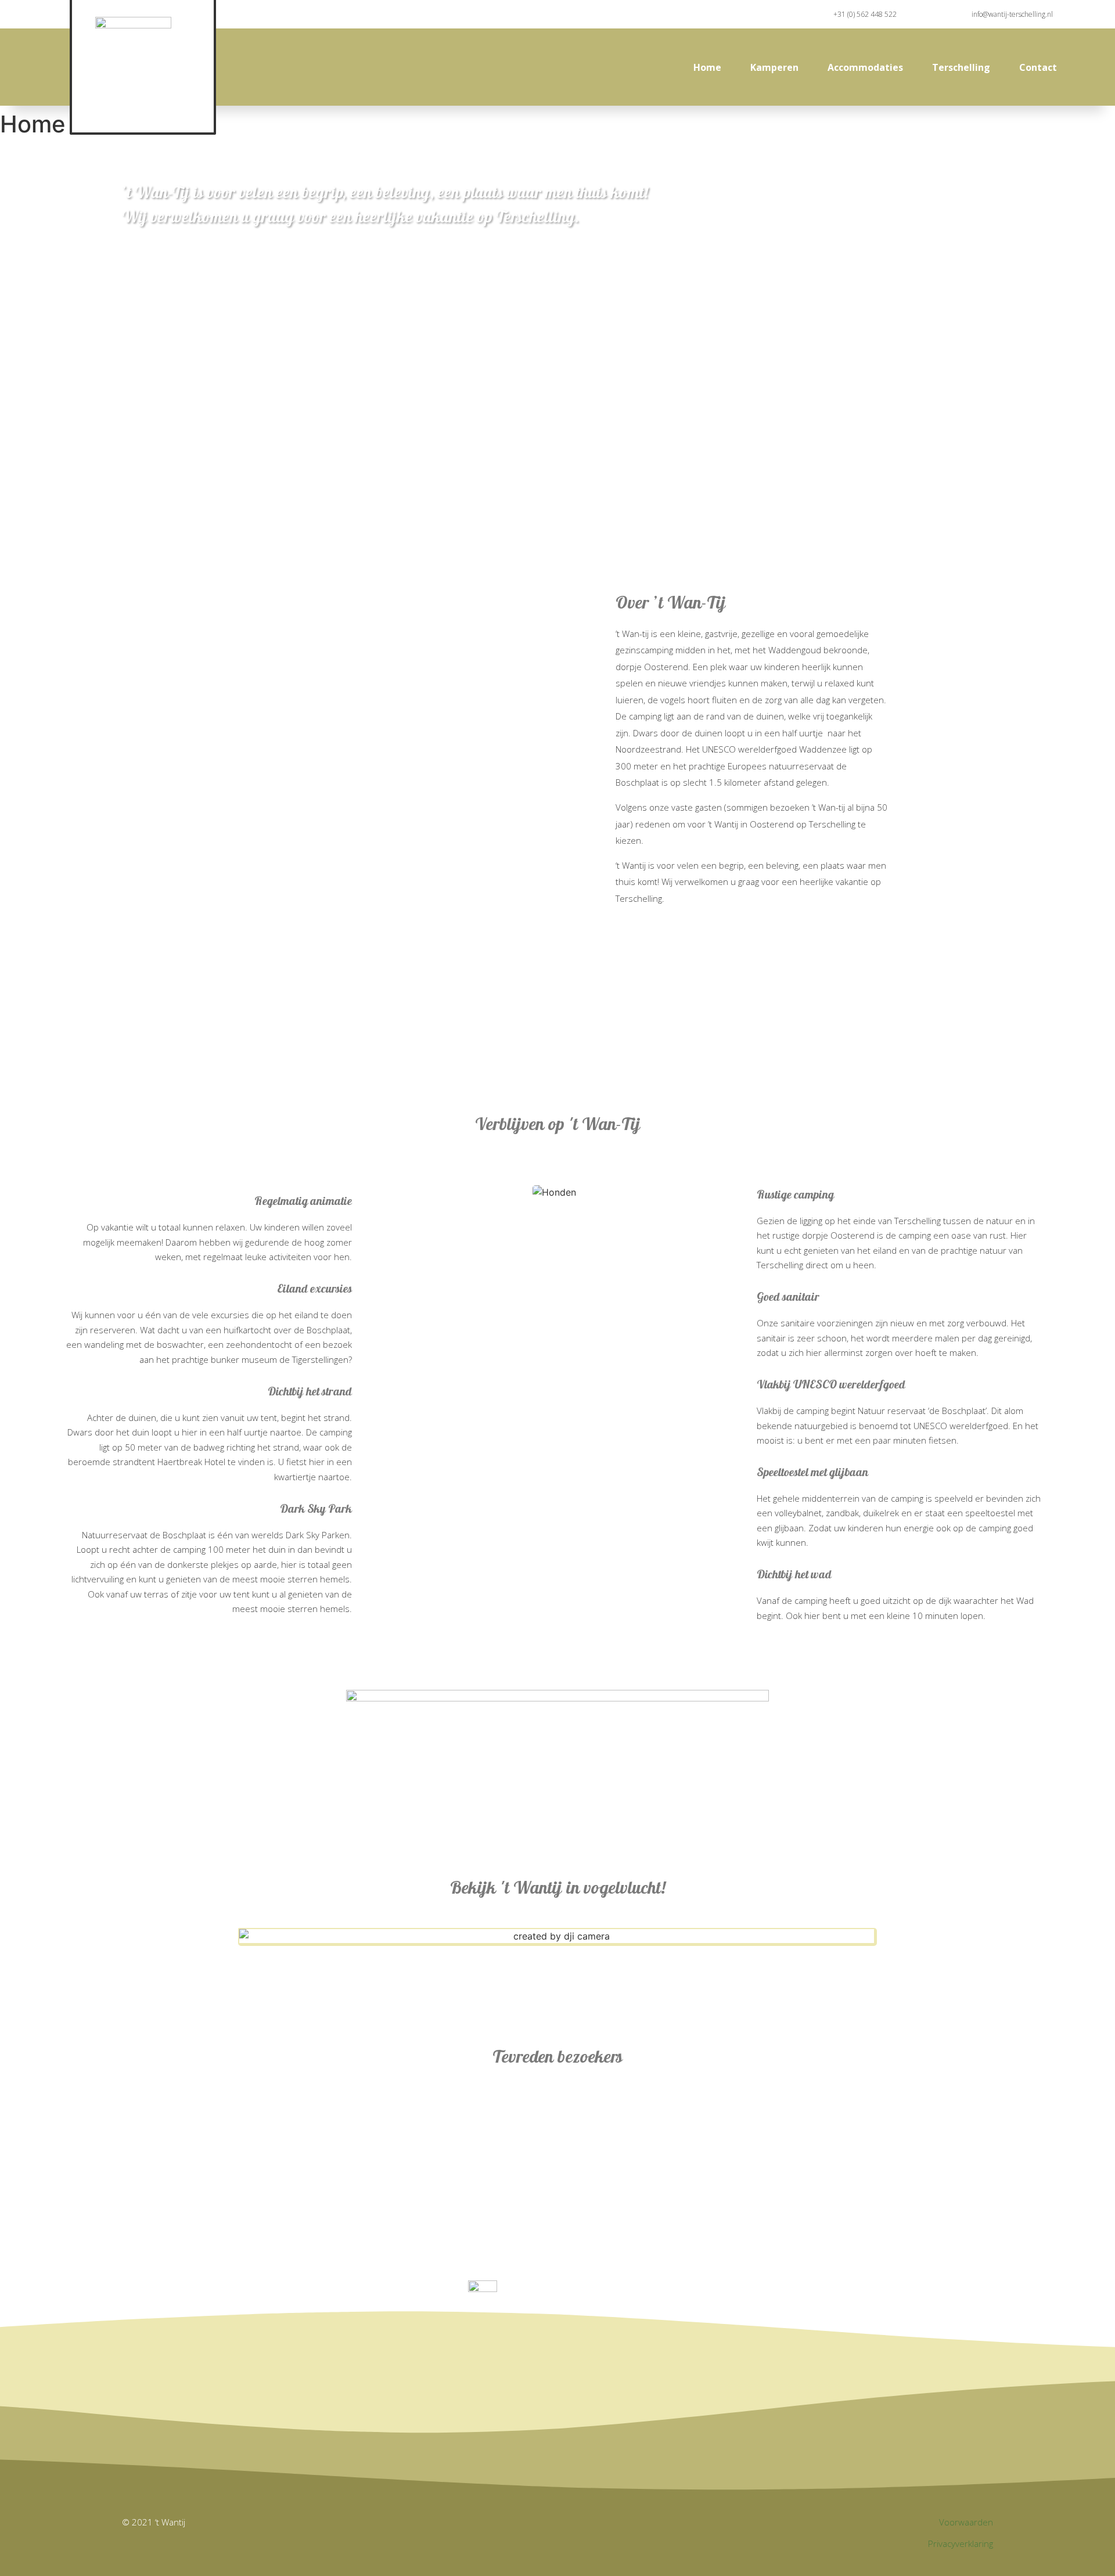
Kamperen (774, 67)
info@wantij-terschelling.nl (1012, 14)
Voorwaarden (966, 2522)
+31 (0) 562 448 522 (865, 14)
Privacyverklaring (961, 2543)
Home (707, 67)
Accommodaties (865, 67)
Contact (1038, 67)
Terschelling (961, 67)
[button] (557, 1936)
